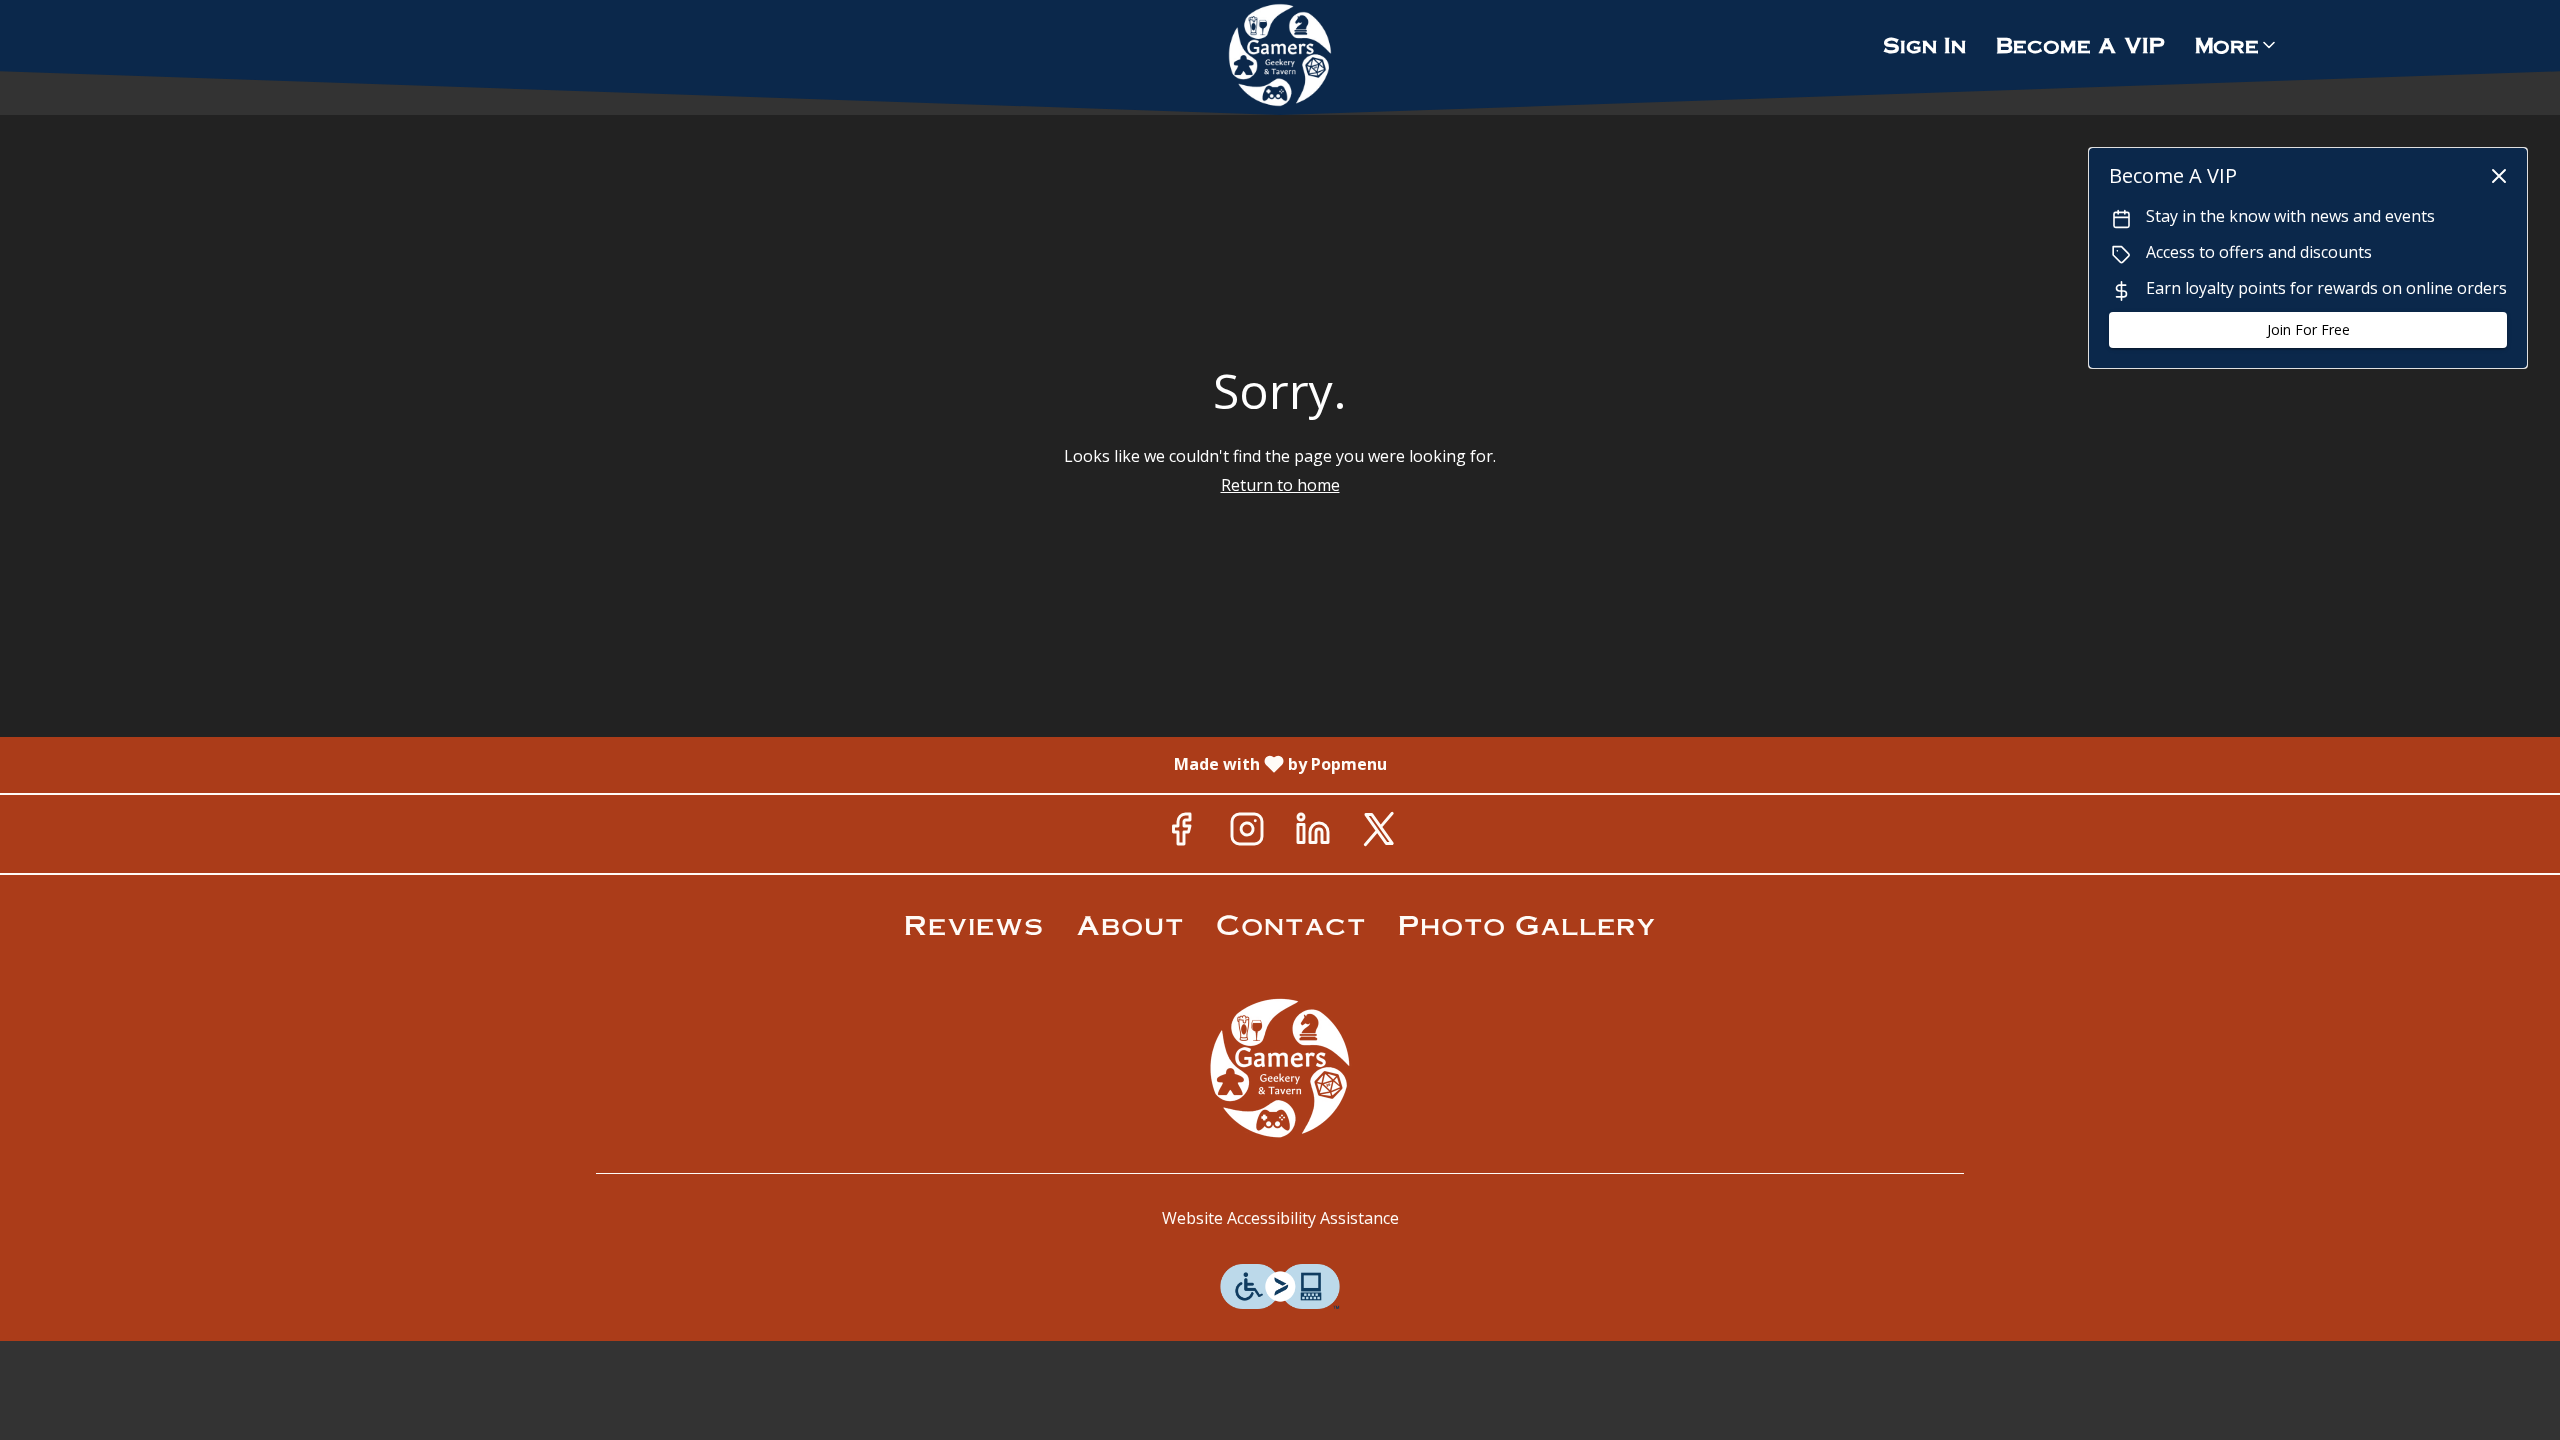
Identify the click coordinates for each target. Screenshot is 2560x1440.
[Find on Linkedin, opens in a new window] (1313, 834)
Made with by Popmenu (701, 764)
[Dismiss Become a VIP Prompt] (2499, 176)
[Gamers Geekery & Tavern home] (1280, 55)
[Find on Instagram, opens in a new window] (1247, 834)
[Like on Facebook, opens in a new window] (1181, 834)
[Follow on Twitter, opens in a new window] (1379, 834)
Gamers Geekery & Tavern (1280, 1068)
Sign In (1924, 44)
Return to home (1280, 485)
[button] (2237, 45)
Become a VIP (2080, 44)
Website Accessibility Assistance (1280, 1218)
